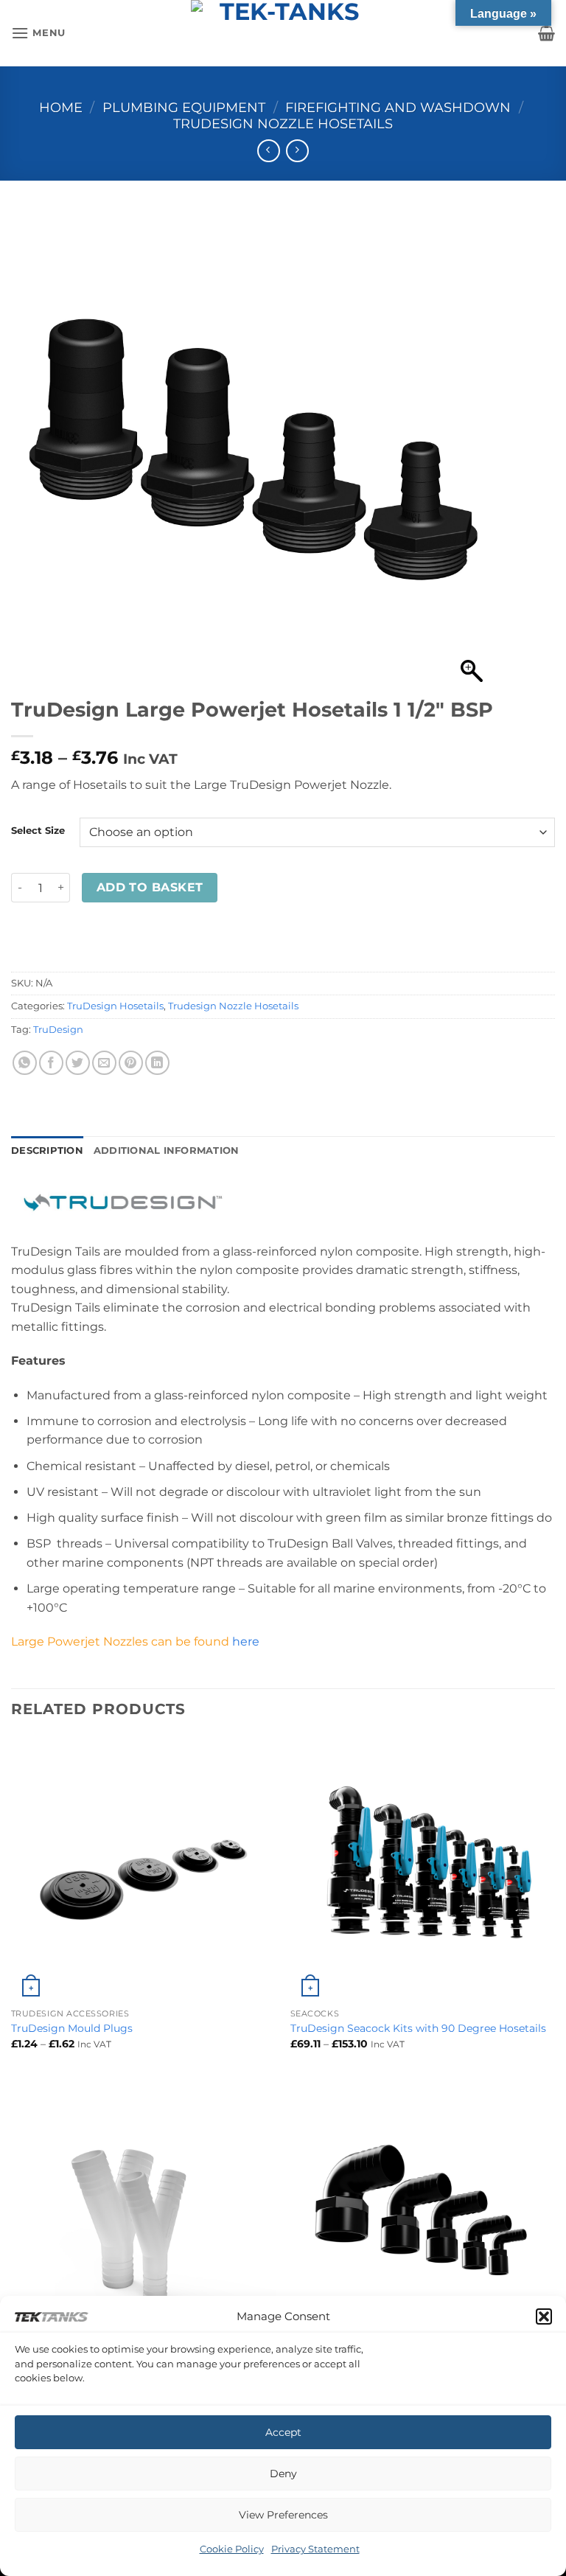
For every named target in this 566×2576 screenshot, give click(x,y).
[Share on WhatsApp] (25, 1063)
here (246, 1642)
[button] (544, 2316)
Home (61, 107)
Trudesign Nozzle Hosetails (283, 123)
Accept (283, 2432)
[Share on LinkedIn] (157, 1063)
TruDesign (58, 1030)
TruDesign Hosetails (115, 1006)
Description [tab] (47, 1151)
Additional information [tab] (167, 1151)
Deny (283, 2474)
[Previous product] (297, 151)
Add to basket (150, 887)
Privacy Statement (315, 2549)
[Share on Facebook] (51, 1063)
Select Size (38, 831)
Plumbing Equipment (184, 107)
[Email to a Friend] (104, 1063)
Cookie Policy (232, 2549)
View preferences (283, 2515)
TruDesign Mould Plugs (72, 2028)
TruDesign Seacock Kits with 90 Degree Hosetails (418, 2028)
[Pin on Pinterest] (131, 1063)
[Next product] (269, 151)
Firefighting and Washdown (398, 107)
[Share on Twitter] (78, 1063)
